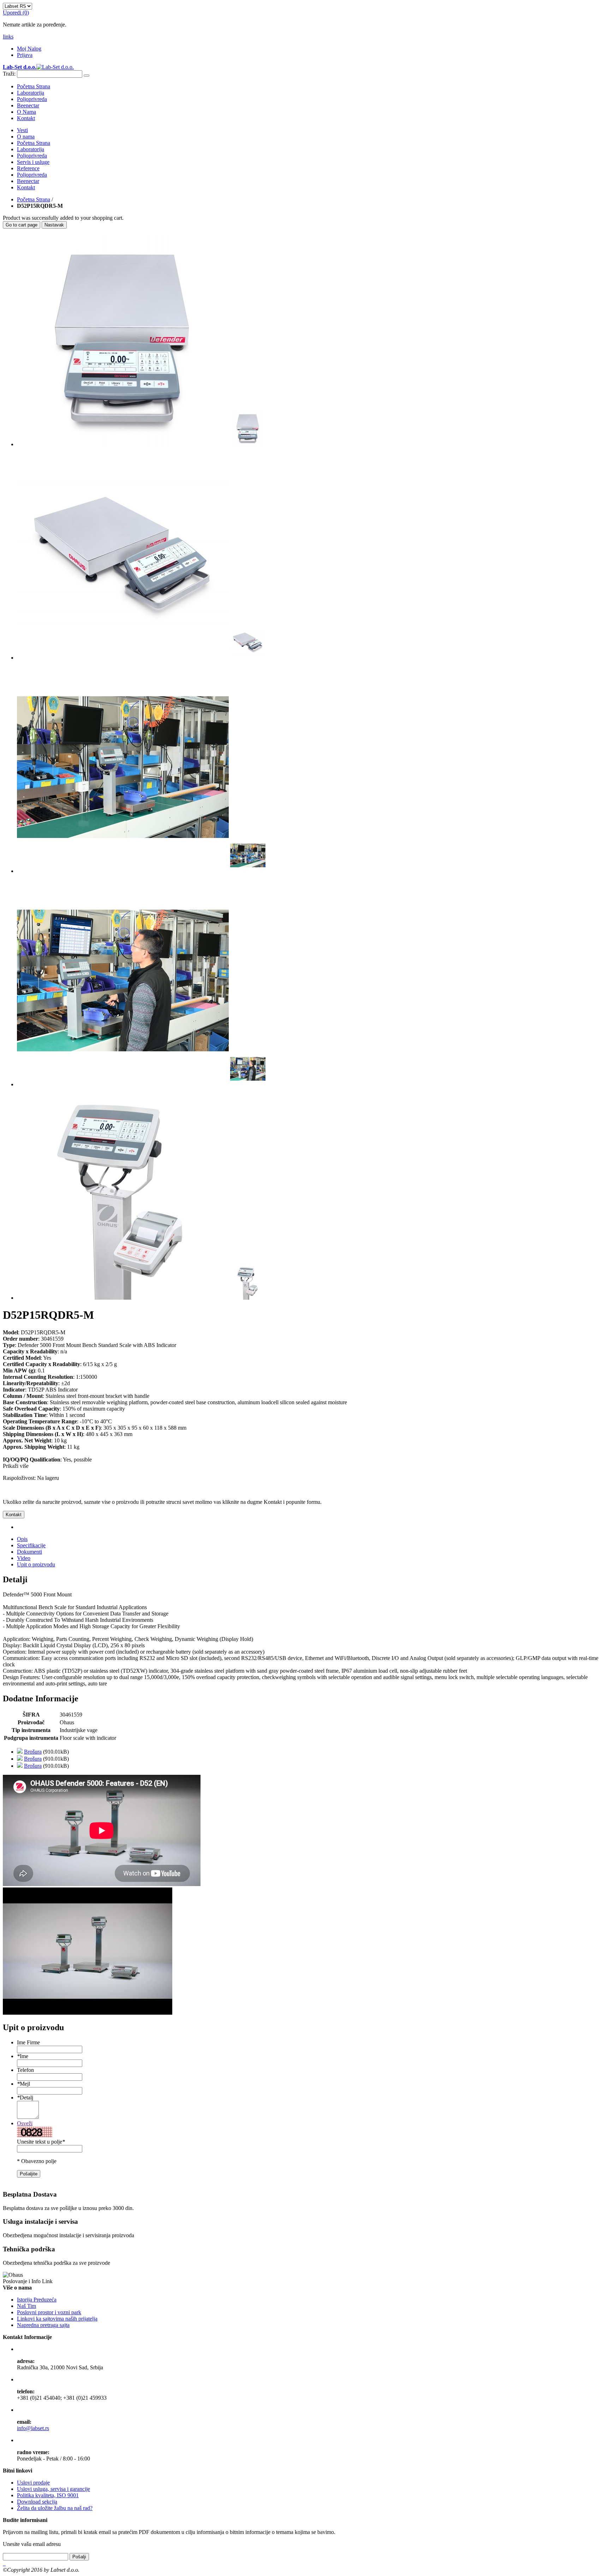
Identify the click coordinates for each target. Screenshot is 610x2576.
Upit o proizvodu (36, 1564)
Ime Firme (28, 2042)
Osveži (25, 2123)
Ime (23, 2056)
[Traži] (86, 76)
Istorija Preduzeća (37, 2300)
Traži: (9, 74)
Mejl (23, 2084)
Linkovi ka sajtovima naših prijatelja (57, 2319)
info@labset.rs (33, 2428)
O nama (26, 137)
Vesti (22, 130)
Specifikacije (31, 1545)
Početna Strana (34, 199)
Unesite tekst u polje (41, 2142)
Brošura (33, 1752)
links (8, 37)
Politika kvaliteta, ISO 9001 (48, 2495)
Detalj (25, 2098)
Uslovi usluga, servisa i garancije (53, 2489)
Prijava (25, 55)
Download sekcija (37, 2502)
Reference (28, 168)
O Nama (26, 112)
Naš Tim (26, 2306)
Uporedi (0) (16, 13)
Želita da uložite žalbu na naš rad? (55, 2508)
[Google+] (5, 2563)
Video (24, 1558)
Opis (22, 1539)
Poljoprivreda (32, 99)
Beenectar (28, 105)
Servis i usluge (33, 162)
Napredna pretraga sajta (43, 2325)
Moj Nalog (29, 49)
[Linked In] (4, 2563)
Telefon (25, 2070)
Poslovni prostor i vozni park (49, 2312)
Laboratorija (31, 93)
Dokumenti (29, 1552)
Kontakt (26, 118)
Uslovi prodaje (33, 2483)
